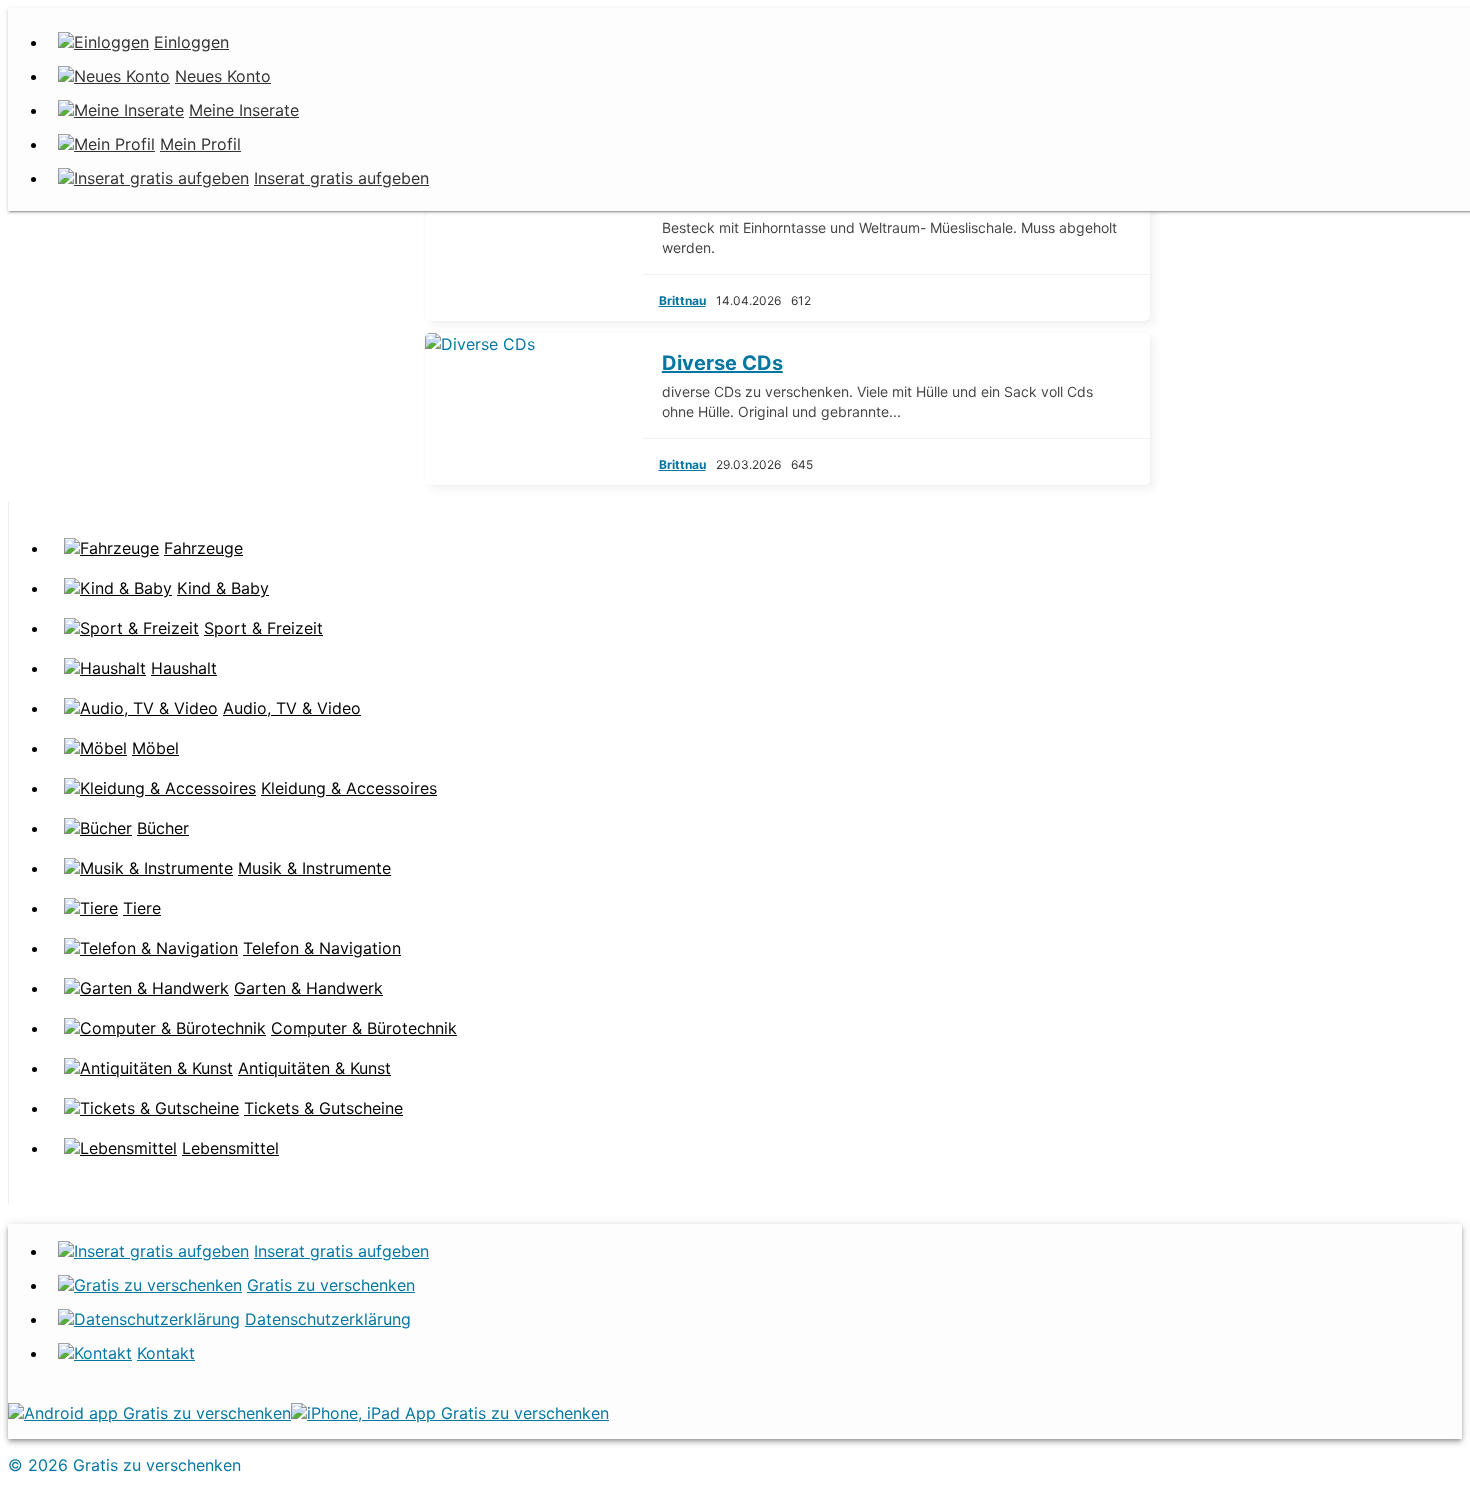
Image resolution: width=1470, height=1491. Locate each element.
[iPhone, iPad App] (450, 1413)
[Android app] (149, 1413)
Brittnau (682, 300)
